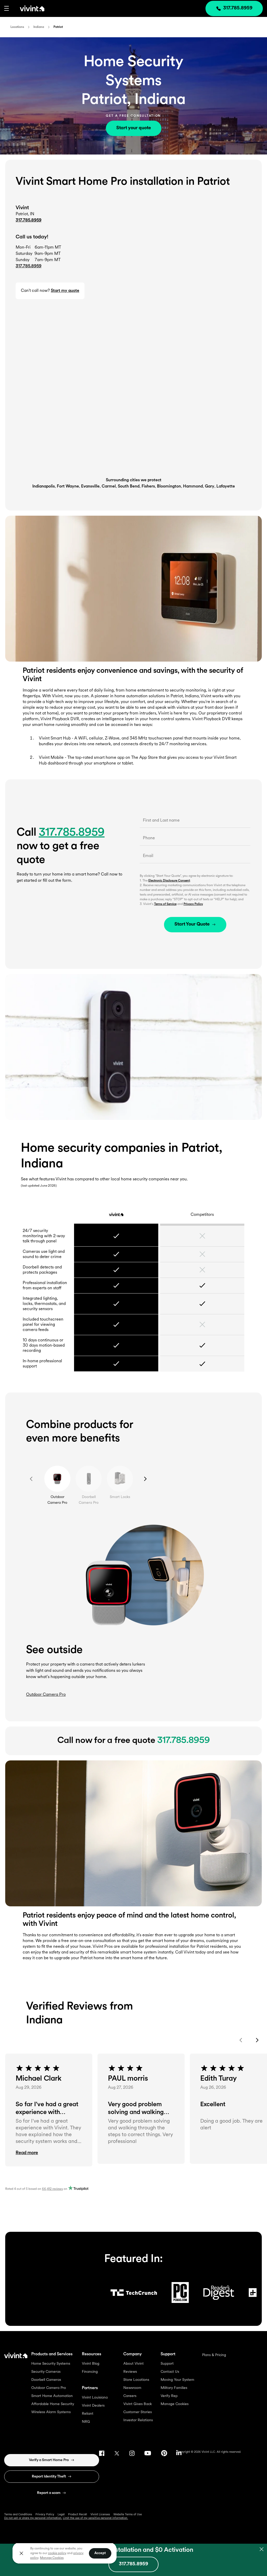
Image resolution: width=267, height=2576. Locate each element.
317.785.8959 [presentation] (238, 8)
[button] (7, 8)
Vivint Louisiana (95, 2398)
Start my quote (65, 291)
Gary (210, 486)
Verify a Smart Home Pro (49, 2460)
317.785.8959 (29, 220)
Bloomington (169, 486)
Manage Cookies (175, 2404)
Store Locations (136, 2380)
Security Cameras (46, 2372)
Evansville (90, 486)
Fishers (148, 486)
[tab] (57, 1479)
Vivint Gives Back (138, 2404)
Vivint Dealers (93, 2406)
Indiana (39, 27)
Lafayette (226, 486)
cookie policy (57, 2553)
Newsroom (132, 2388)
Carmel (109, 486)
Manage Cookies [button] (52, 2558)
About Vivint (133, 2364)
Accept (100, 2553)
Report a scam (49, 2493)
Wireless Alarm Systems (51, 2412)
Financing (90, 2372)
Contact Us (170, 2372)
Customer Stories (138, 2412)
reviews (52, 2189)
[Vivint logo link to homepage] (27, 8)
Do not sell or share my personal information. (33, 2518)
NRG (86, 2422)
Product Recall (78, 2515)
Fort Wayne (68, 486)
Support (167, 2364)
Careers (130, 2396)
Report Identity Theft (49, 2477)
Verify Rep (169, 2396)
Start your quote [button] (134, 128)
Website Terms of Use (128, 2515)
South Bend (129, 486)
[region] (65, 2553)
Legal (61, 2515)
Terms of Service (165, 904)
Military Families (174, 2388)
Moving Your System (177, 2380)
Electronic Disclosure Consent (169, 881)
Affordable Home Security (53, 2404)
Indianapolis (44, 486)
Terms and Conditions (18, 2515)
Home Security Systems (51, 2364)
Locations (17, 27)
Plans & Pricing (214, 2355)
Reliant (88, 2414)
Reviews (130, 2372)
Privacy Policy (193, 904)
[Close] (21, 2553)
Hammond (193, 486)
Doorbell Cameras (46, 2380)
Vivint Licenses (100, 2515)
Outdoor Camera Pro (49, 2388)
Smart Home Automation (52, 2396)
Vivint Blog (91, 2364)
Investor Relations (138, 2420)
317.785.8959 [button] (29, 266)
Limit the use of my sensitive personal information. (95, 2518)
